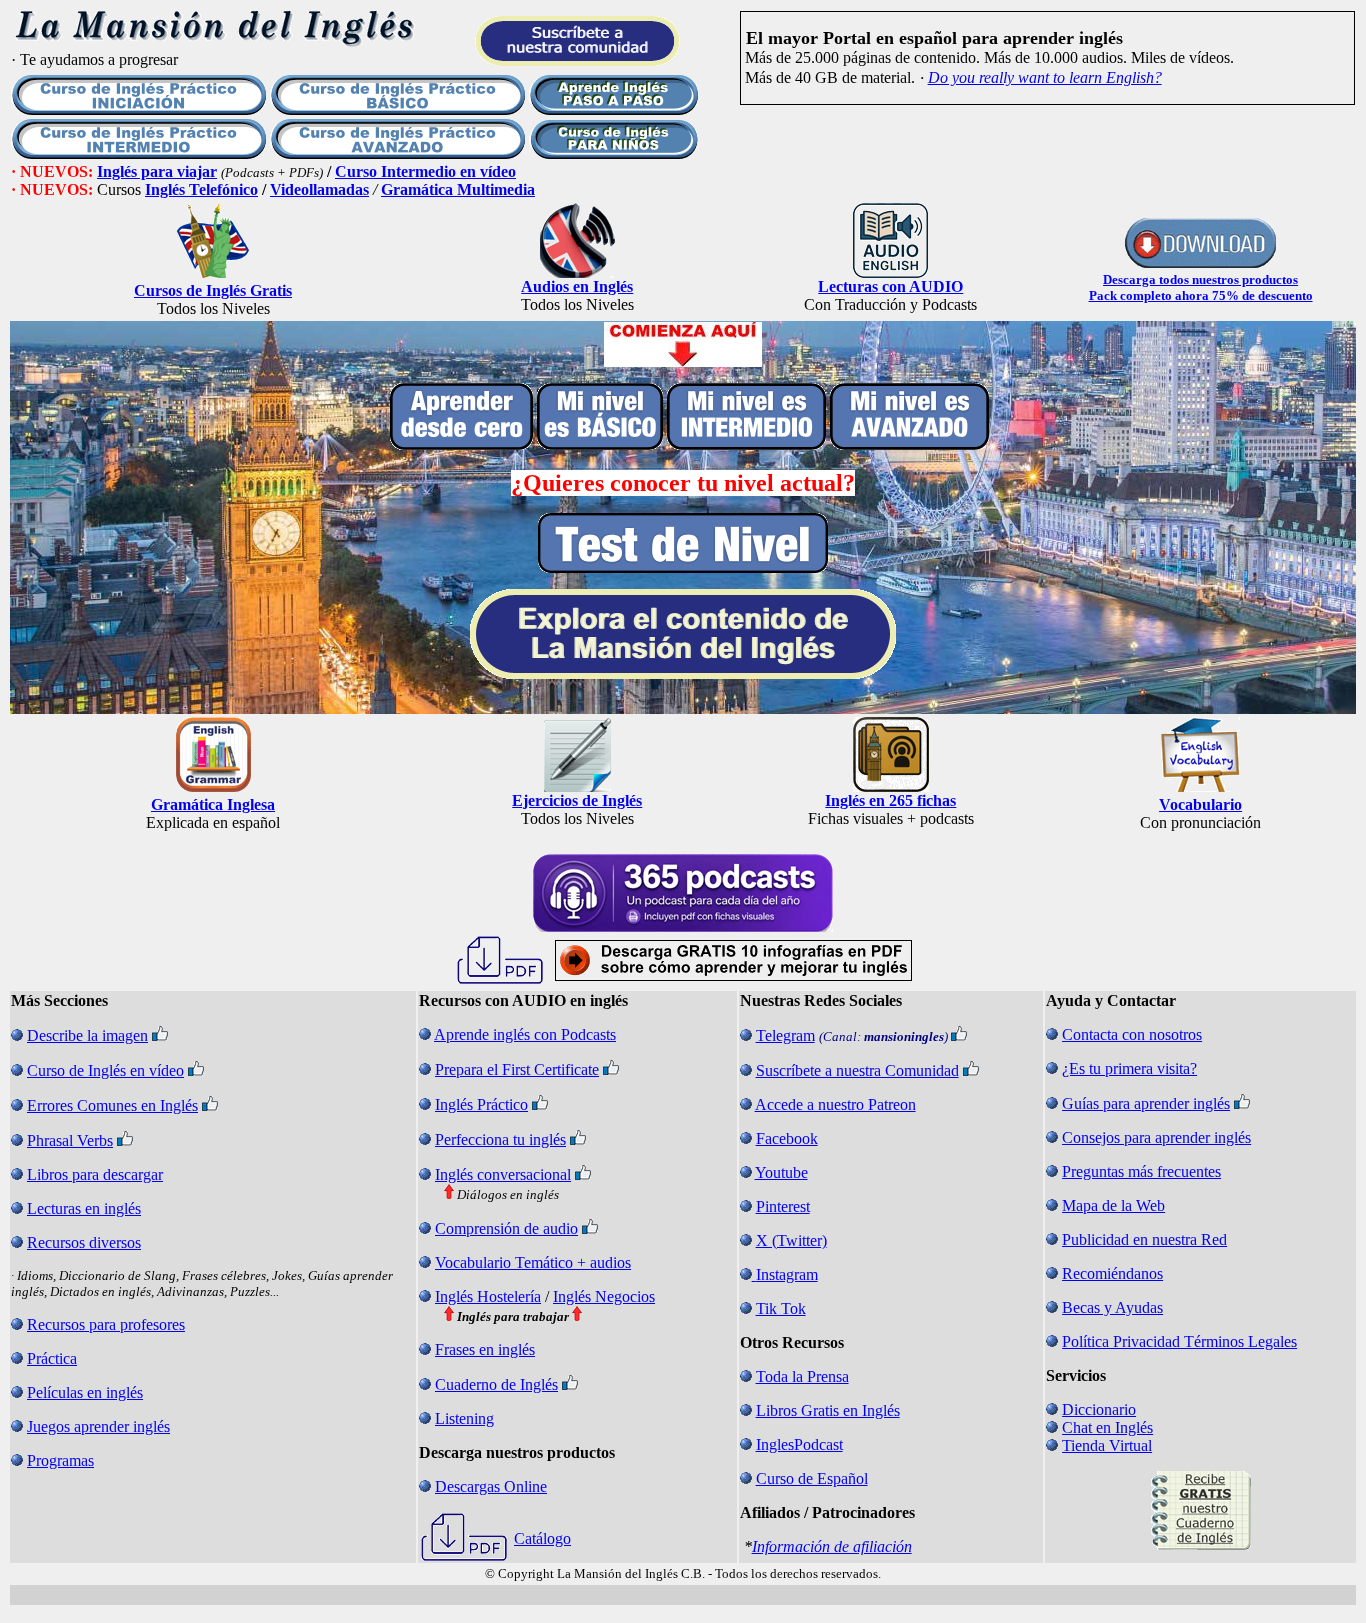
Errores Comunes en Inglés (112, 1105)
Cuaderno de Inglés (496, 1384)
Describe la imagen (87, 1035)
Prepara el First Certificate (517, 1069)
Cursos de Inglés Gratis (213, 290)
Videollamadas (319, 189)
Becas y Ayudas (1112, 1307)
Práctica (52, 1358)
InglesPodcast (799, 1444)
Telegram (785, 1035)
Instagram (787, 1274)
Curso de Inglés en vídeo (105, 1070)
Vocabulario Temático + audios (533, 1262)
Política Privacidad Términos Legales (1179, 1341)
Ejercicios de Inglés (577, 800)
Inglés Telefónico (201, 189)
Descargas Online (491, 1486)
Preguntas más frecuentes (1141, 1171)
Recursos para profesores (106, 1324)
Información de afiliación (832, 1546)
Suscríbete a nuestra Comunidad (857, 1070)
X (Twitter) (791, 1240)
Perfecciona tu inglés (500, 1139)
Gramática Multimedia (458, 189)
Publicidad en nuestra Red (1144, 1239)
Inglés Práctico (481, 1104)
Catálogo (542, 1538)
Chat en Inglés (1107, 1427)
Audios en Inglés (577, 286)
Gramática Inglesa (213, 804)
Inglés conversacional (503, 1174)
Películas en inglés (85, 1392)
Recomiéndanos (1112, 1273)
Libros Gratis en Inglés (828, 1410)
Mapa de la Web (1113, 1205)
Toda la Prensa (802, 1376)
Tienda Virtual (1107, 1445)
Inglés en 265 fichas (890, 800)
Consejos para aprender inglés (1156, 1137)
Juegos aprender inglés (98, 1426)
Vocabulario (1200, 804)
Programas (60, 1460)
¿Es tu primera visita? (1129, 1068)
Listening (464, 1418)
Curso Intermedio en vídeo (425, 171)
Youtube (781, 1172)
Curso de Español (812, 1478)
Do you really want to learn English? (1045, 77)
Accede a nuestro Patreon (835, 1104)
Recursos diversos (84, 1242)
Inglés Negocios (604, 1296)
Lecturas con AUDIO (890, 286)
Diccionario (1099, 1409)
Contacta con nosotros (1132, 1034)
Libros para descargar (95, 1174)
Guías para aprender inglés (1146, 1103)
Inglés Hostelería (488, 1296)
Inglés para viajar (157, 171)
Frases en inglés (485, 1349)
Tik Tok (781, 1308)
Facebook (787, 1138)
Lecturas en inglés (84, 1208)
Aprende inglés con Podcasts (525, 1034)
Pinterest (783, 1206)
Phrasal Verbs (70, 1140)
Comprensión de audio (506, 1228)
